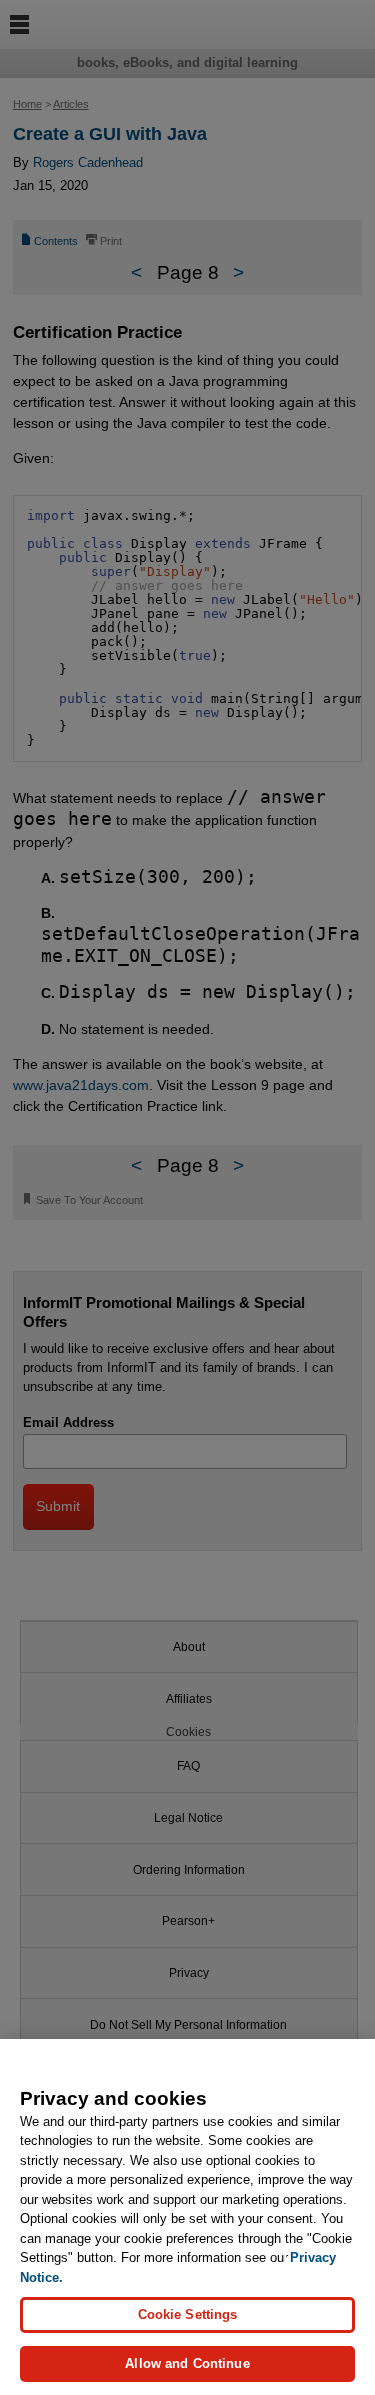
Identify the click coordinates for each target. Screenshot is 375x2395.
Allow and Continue (187, 2363)
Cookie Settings (188, 2314)
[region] (187, 2217)
